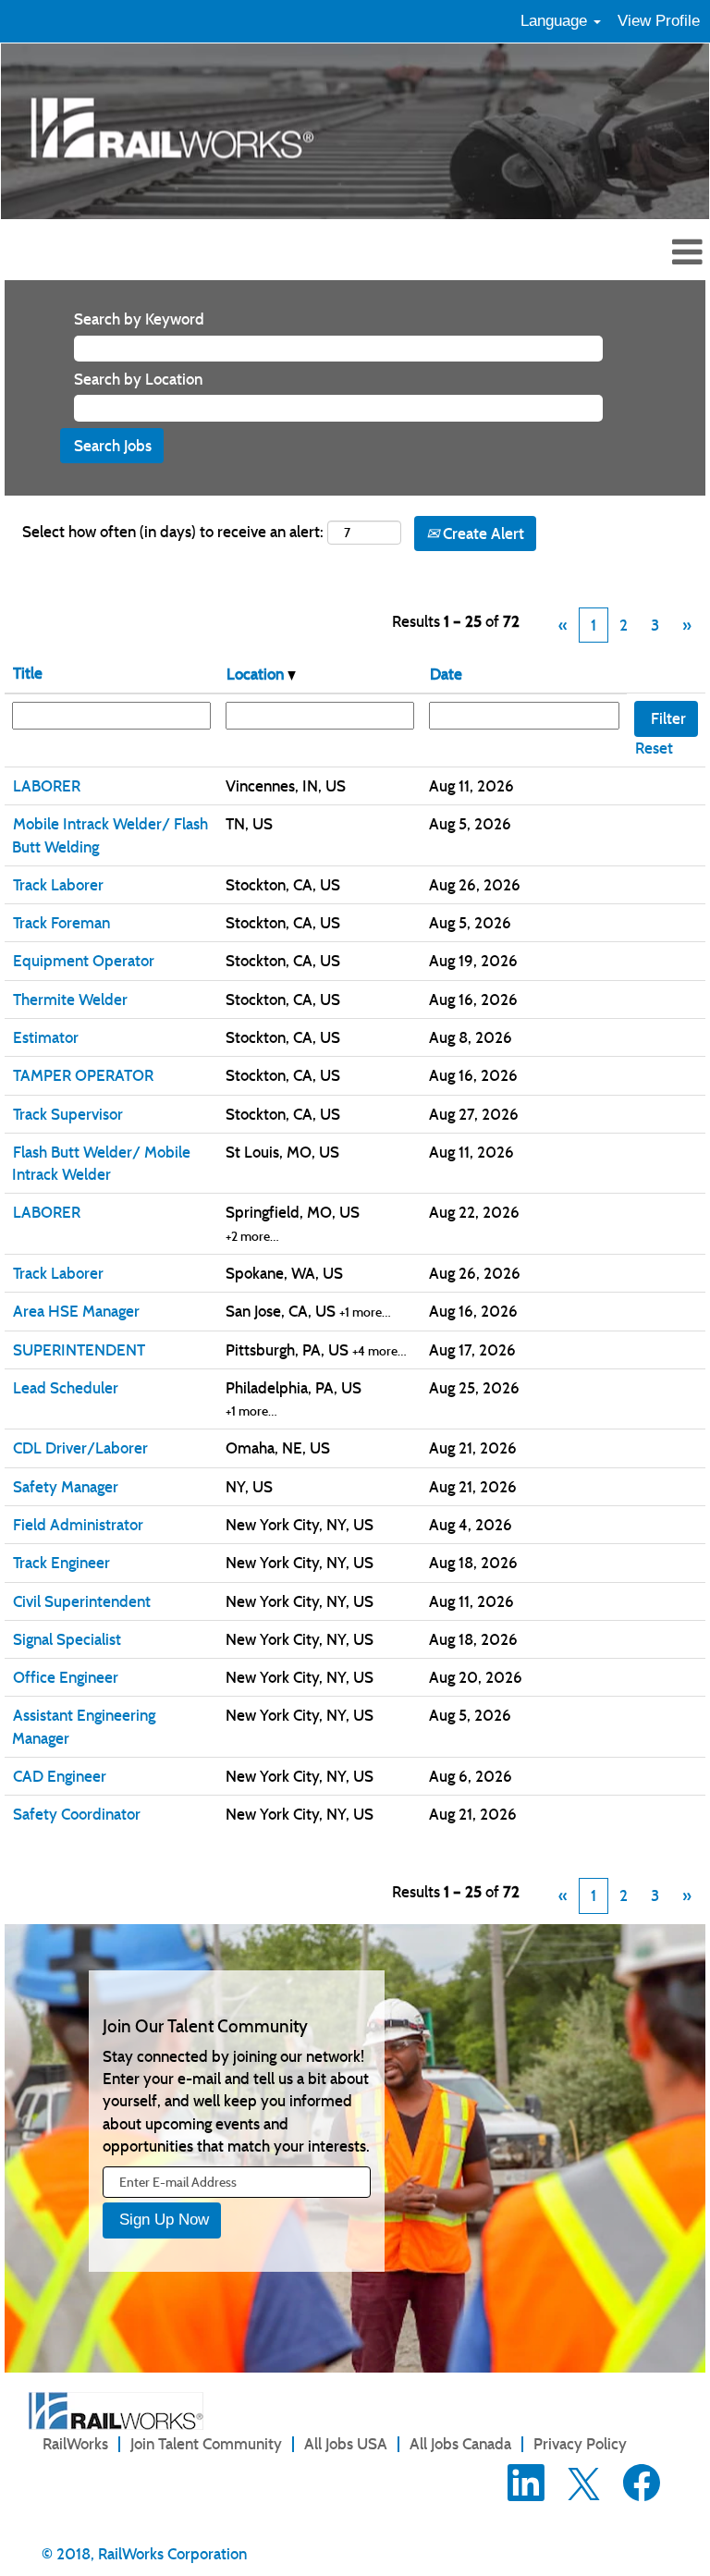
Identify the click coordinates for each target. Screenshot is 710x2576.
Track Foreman (61, 923)
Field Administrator (78, 1525)
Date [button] (446, 674)
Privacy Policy (580, 2444)
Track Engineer (61, 1563)
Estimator (46, 1037)
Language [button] (556, 21)
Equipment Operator (84, 961)
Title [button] (28, 673)
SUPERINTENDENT (79, 1350)
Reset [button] (654, 748)
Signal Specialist (67, 1639)
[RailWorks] (116, 2411)
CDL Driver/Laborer (80, 1448)
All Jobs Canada (460, 2444)
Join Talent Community (206, 2444)
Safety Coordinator (77, 1814)
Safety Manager (66, 1487)
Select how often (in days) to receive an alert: (173, 532)
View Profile (659, 21)
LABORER (47, 786)
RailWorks (75, 2444)
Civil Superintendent (82, 1601)
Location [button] (257, 674)
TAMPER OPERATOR (83, 1075)
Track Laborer (58, 885)
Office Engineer (66, 1677)
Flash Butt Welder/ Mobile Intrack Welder (101, 1163)
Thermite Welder (70, 1000)
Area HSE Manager (76, 1311)
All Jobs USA (346, 2444)
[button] (355, 254)
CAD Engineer (60, 1776)
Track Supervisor (68, 1114)
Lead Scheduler (66, 1388)
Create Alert (482, 534)
